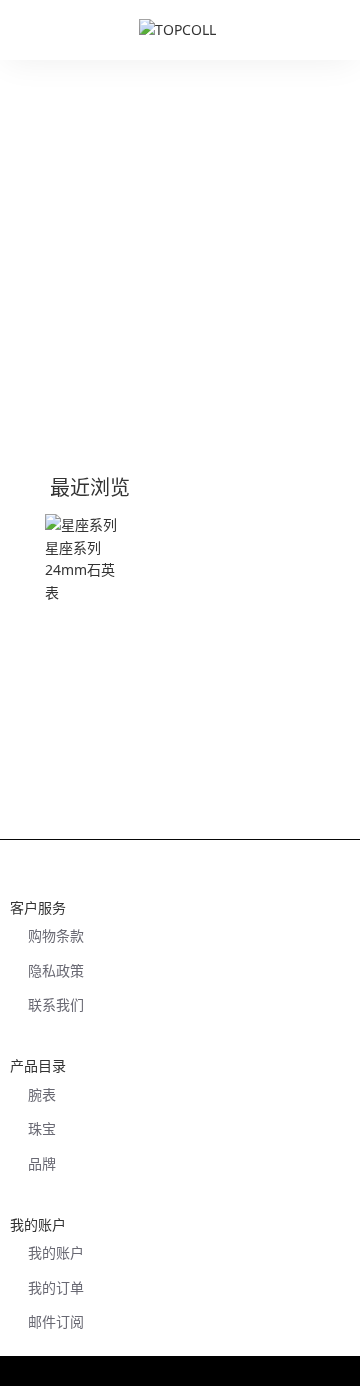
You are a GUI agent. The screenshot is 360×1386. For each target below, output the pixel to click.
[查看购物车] (335, 30)
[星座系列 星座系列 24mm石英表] (86, 559)
